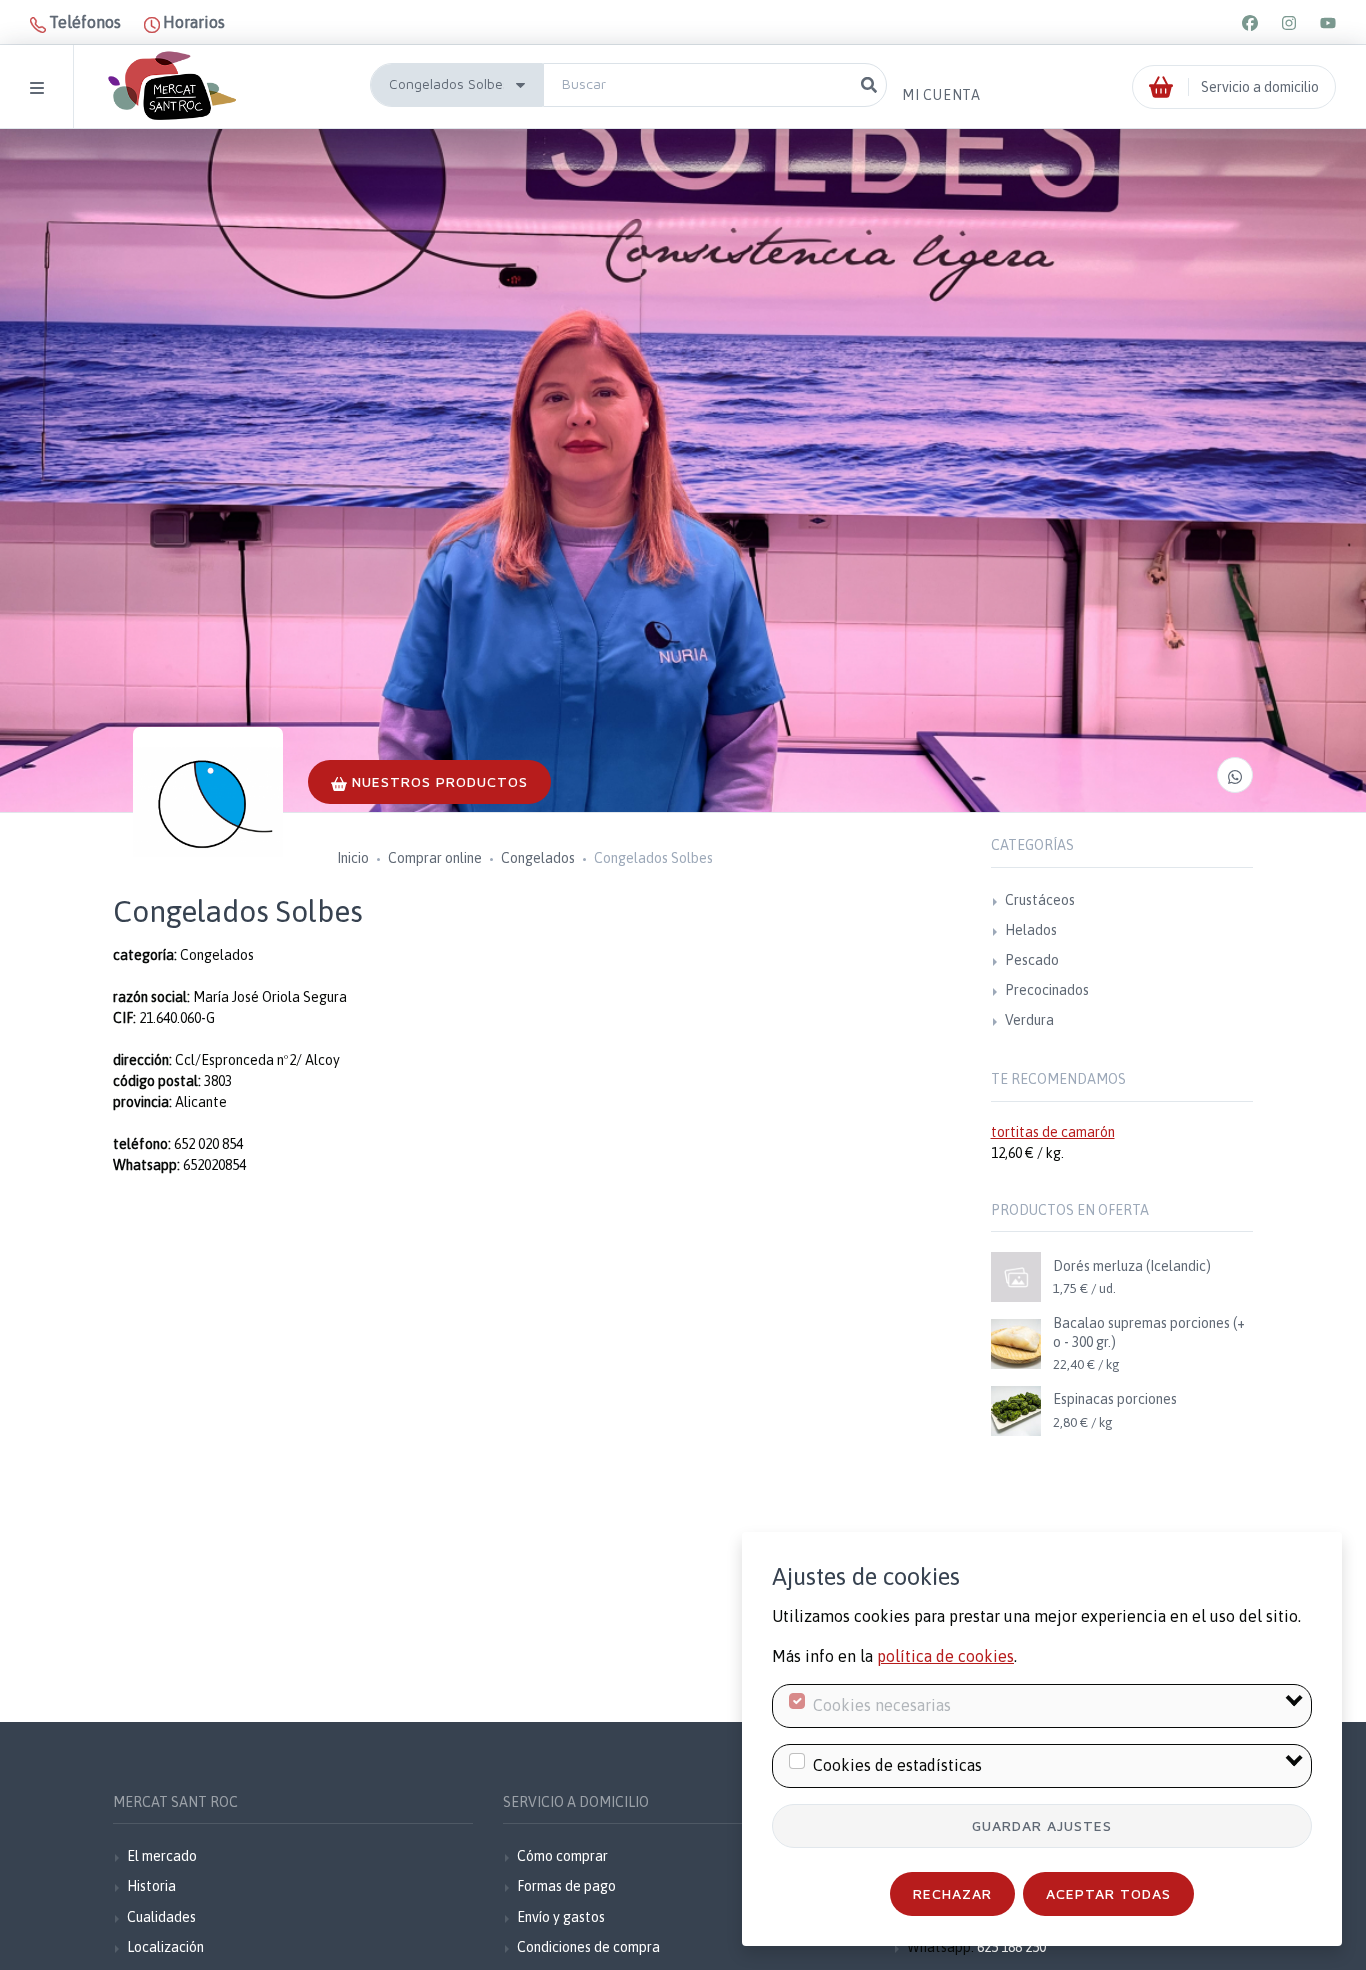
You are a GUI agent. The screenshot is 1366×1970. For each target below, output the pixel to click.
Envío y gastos (561, 1917)
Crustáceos (1040, 900)
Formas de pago (566, 1886)
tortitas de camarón (1053, 1132)
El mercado (162, 1856)
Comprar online (435, 858)
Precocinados (1047, 990)
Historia (151, 1886)
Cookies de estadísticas (897, 1765)
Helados (1031, 930)
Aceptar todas (1108, 1893)
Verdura (1029, 1020)
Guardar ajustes (1042, 1825)
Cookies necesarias (882, 1705)
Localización (165, 1947)
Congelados (538, 858)
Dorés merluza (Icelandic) (1132, 1266)
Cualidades (161, 1917)
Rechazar (952, 1893)
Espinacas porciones (1115, 1399)
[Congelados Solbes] (208, 802)
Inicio (353, 858)
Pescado (1032, 960)
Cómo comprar (562, 1856)
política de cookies (945, 1656)
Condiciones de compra (588, 1947)
